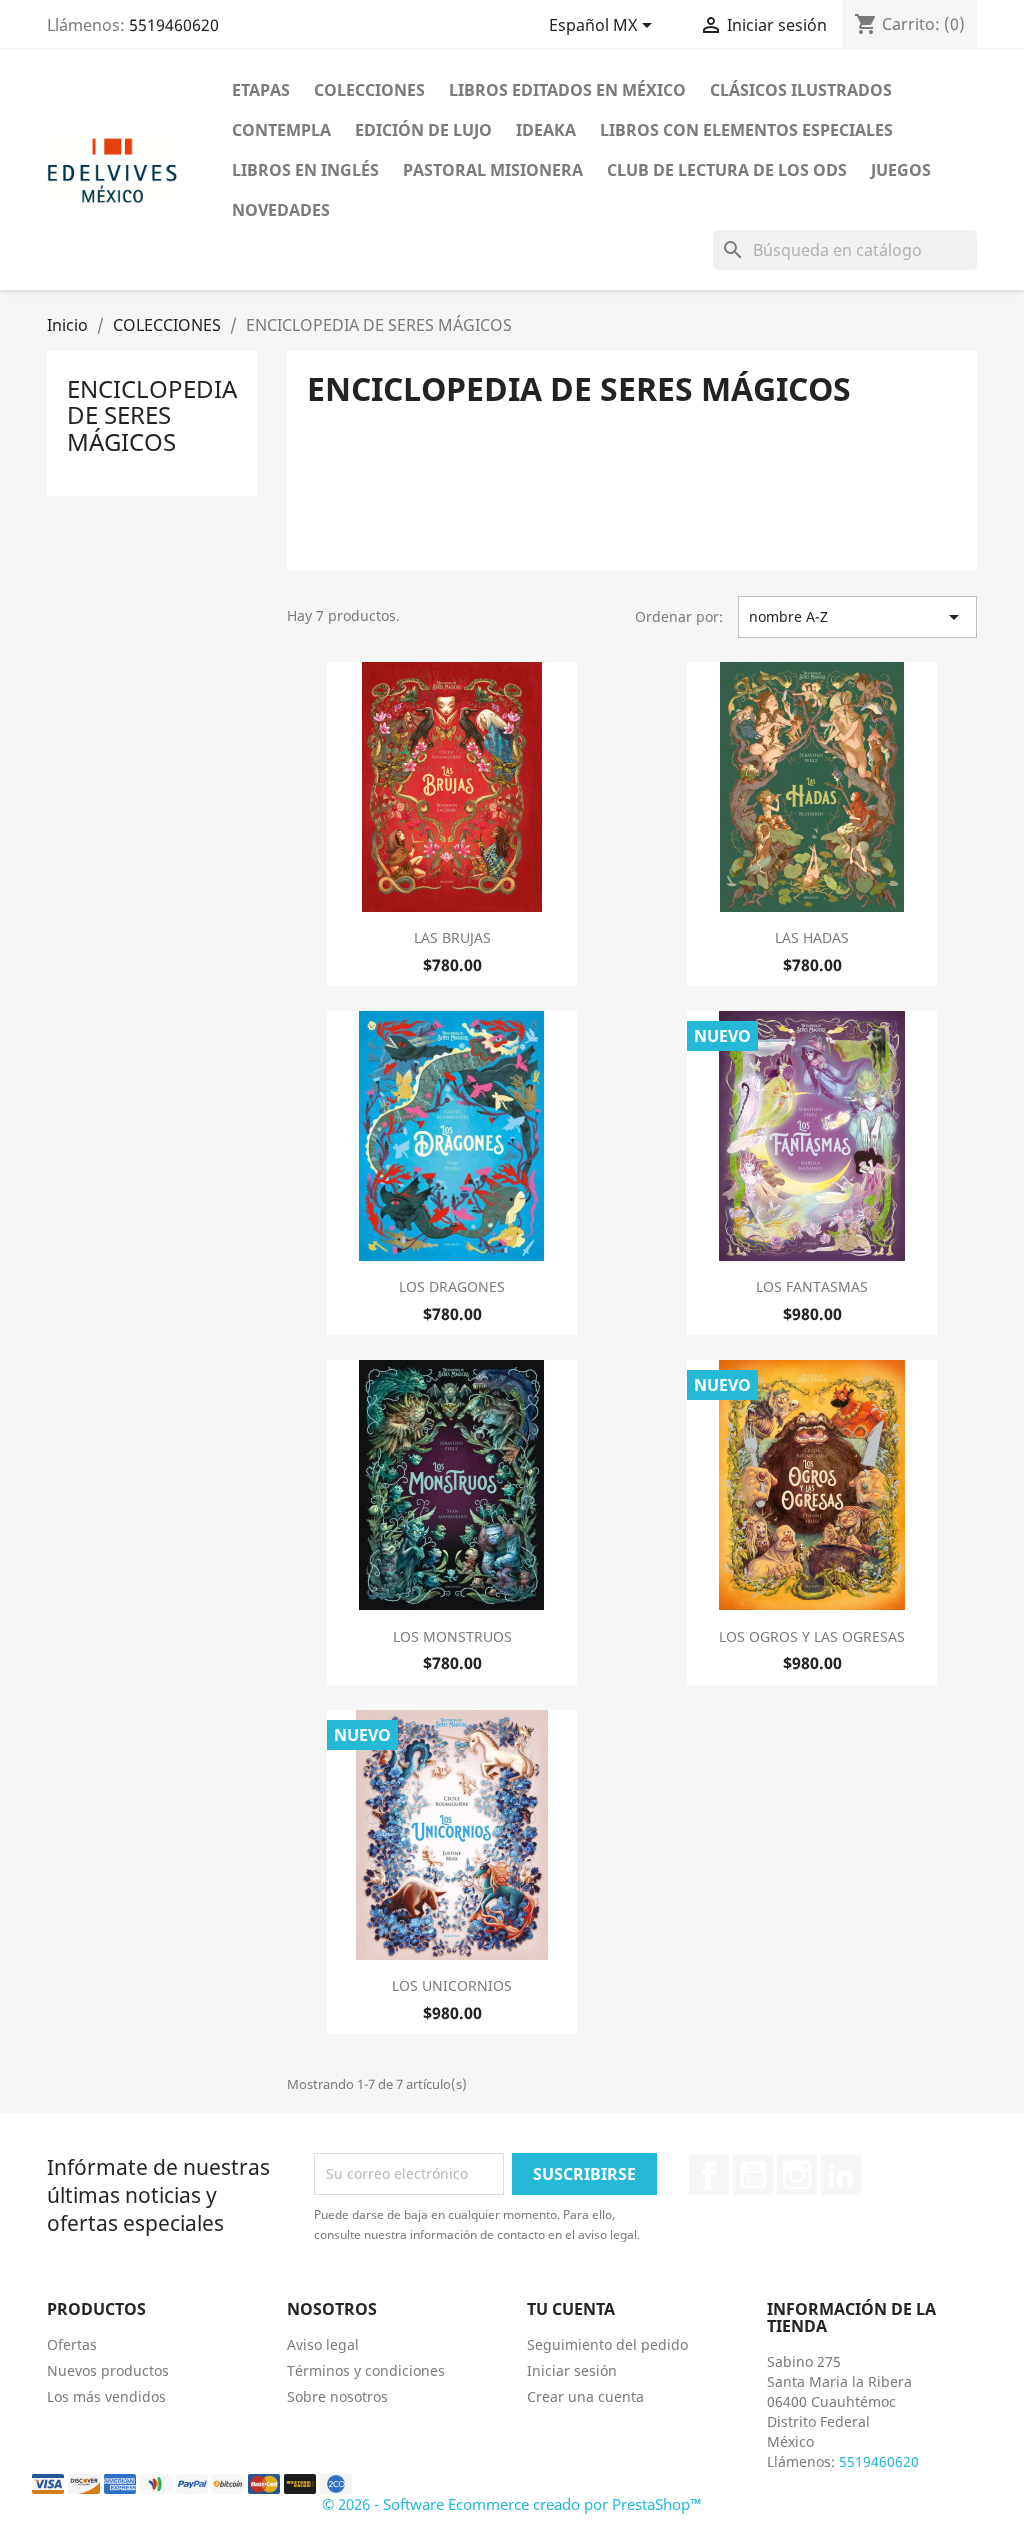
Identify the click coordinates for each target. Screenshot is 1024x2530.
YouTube (753, 2175)
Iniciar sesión (572, 2370)
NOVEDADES (281, 210)
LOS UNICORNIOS (452, 1985)
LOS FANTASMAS (812, 1286)
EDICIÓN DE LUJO (423, 130)
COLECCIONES (369, 90)
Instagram (797, 2175)
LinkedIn (841, 2175)
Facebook (709, 2175)
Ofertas (72, 2344)
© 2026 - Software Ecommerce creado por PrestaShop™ (512, 2504)
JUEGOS (901, 170)
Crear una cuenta (585, 2396)
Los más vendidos (106, 2396)
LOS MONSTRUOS (452, 1636)
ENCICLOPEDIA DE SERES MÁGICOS (152, 415)
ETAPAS (261, 90)
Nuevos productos (108, 2370)
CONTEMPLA (281, 130)
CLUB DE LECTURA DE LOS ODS (727, 170)
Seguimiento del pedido (607, 2344)
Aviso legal (323, 2344)
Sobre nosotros (337, 2396)
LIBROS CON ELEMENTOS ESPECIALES (746, 130)
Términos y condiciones (366, 2370)
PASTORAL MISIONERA (493, 170)
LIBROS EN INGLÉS (305, 170)
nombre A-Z (857, 617)
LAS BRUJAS (452, 937)
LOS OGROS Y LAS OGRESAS (812, 1636)
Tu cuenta (571, 2309)
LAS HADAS (812, 937)
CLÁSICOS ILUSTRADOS (801, 90)
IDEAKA (546, 130)
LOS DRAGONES (452, 1286)
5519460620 (174, 25)
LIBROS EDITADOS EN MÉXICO (567, 90)
